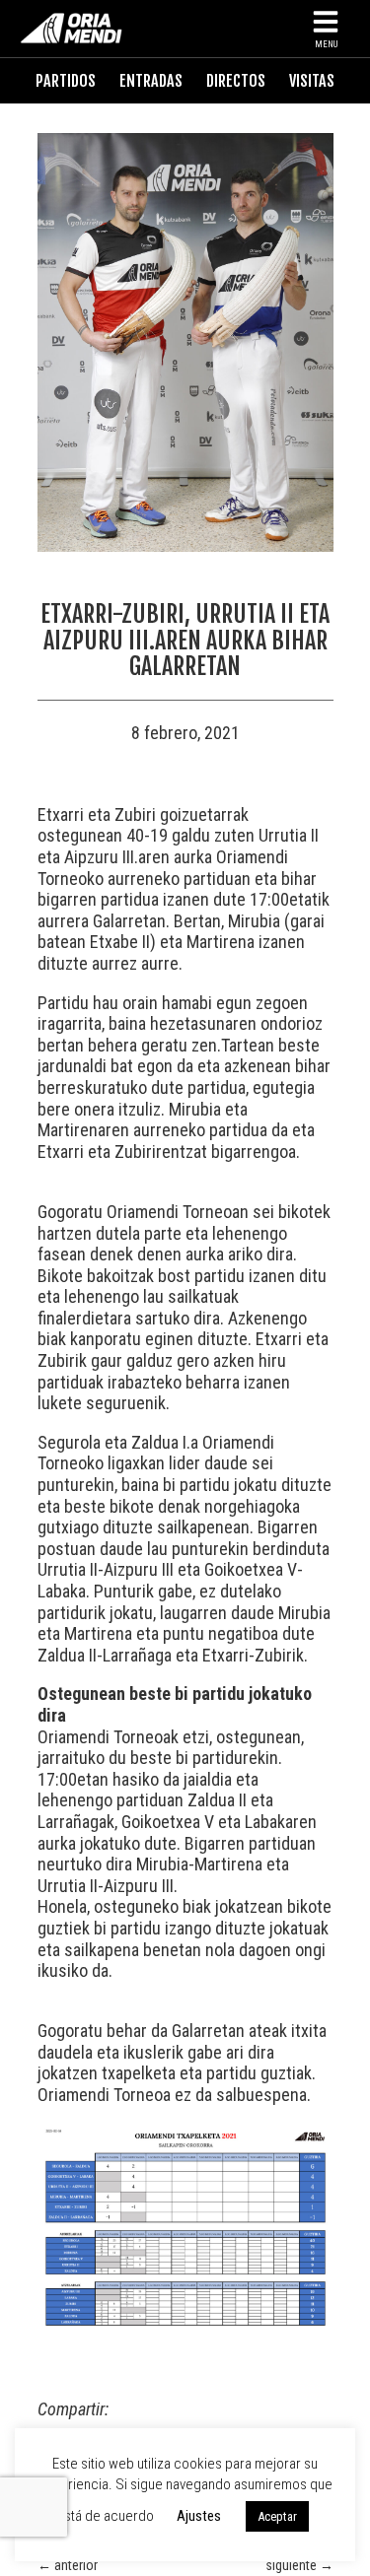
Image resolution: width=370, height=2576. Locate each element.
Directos (236, 81)
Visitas (312, 81)
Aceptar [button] (277, 2516)
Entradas (151, 81)
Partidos (66, 81)
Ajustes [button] (199, 2516)
